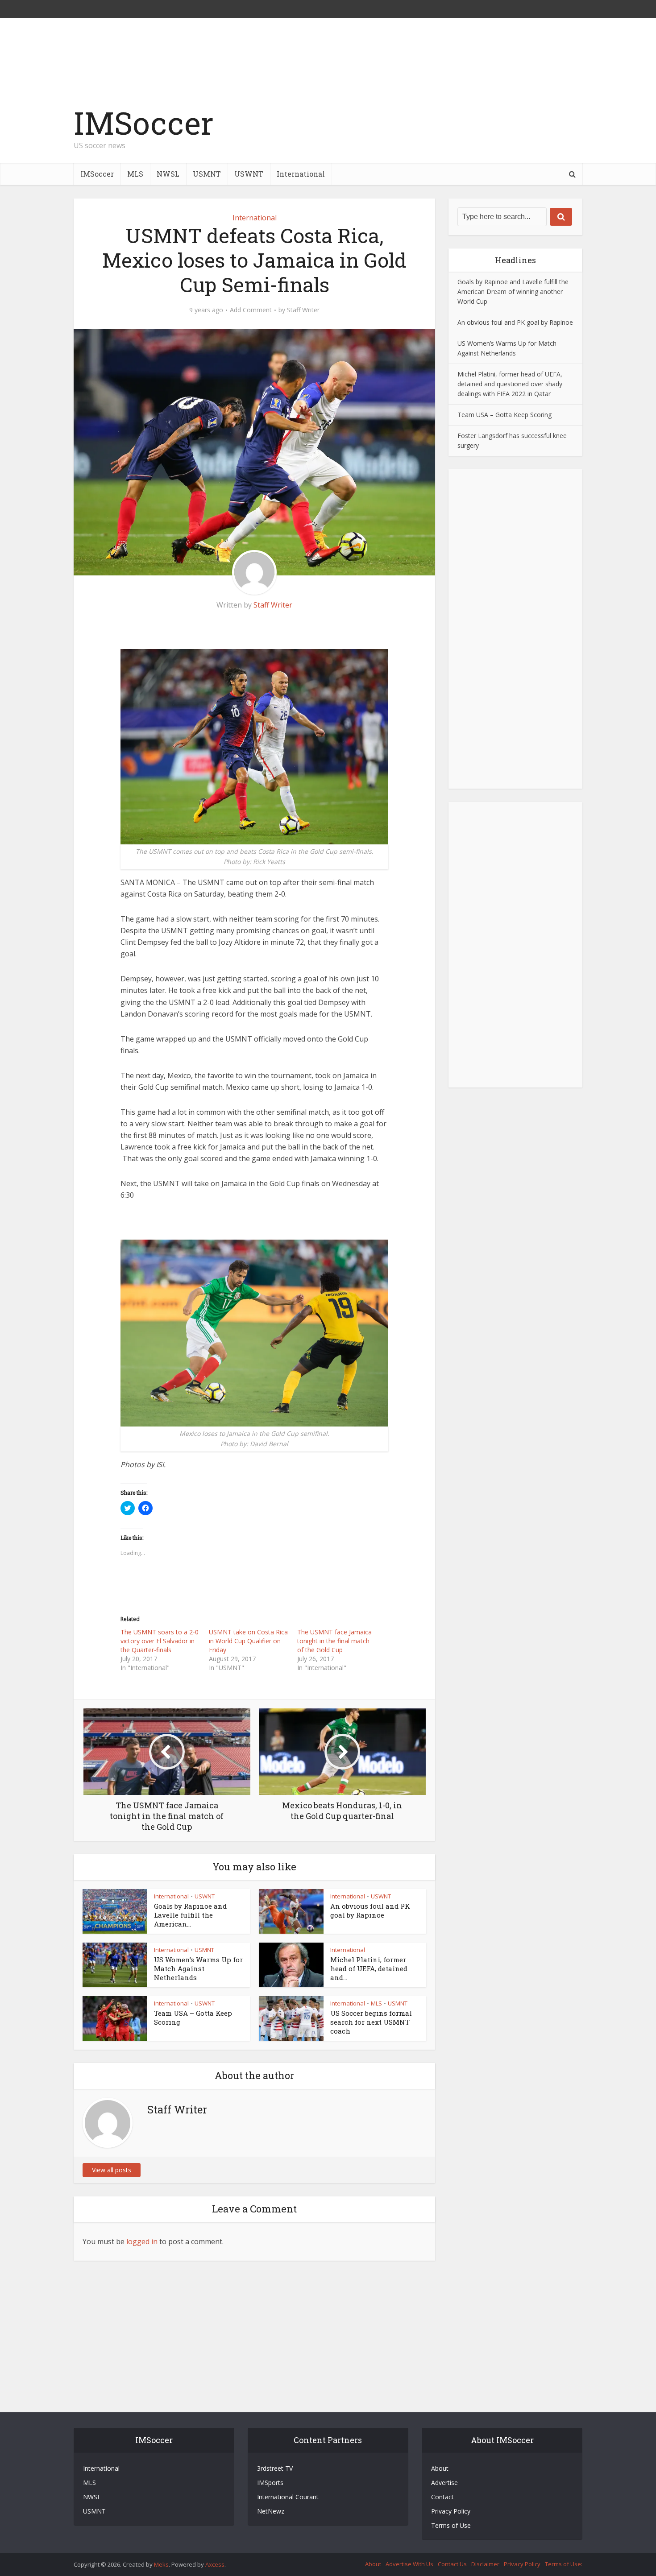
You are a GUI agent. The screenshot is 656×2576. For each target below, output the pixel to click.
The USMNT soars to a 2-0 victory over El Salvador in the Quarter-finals (160, 1641)
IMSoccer (144, 123)
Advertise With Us (409, 2564)
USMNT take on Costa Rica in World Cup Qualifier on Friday (248, 1641)
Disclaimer (485, 2564)
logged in (142, 2241)
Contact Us (452, 2564)
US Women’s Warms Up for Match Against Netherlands (198, 1969)
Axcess (215, 2564)
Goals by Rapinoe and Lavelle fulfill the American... (190, 1915)
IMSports (270, 2483)
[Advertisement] (420, 132)
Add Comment (251, 310)
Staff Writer (303, 310)
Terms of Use (451, 2525)
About (440, 2468)
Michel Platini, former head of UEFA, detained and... (369, 1969)
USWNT (249, 174)
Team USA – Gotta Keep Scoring (504, 415)
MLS (135, 174)
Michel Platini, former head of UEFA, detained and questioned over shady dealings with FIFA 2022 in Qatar (510, 384)
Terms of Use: (564, 2564)
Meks (161, 2564)
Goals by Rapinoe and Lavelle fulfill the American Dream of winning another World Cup (513, 292)
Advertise (444, 2483)
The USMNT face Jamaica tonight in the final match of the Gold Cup (334, 1641)
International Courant (288, 2497)
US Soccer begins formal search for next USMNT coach (371, 2022)
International (301, 174)
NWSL (168, 174)
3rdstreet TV (275, 2468)
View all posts (112, 2170)
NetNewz (271, 2511)
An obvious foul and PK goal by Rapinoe (370, 1910)
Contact (442, 2497)
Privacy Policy (451, 2511)
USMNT (207, 174)
